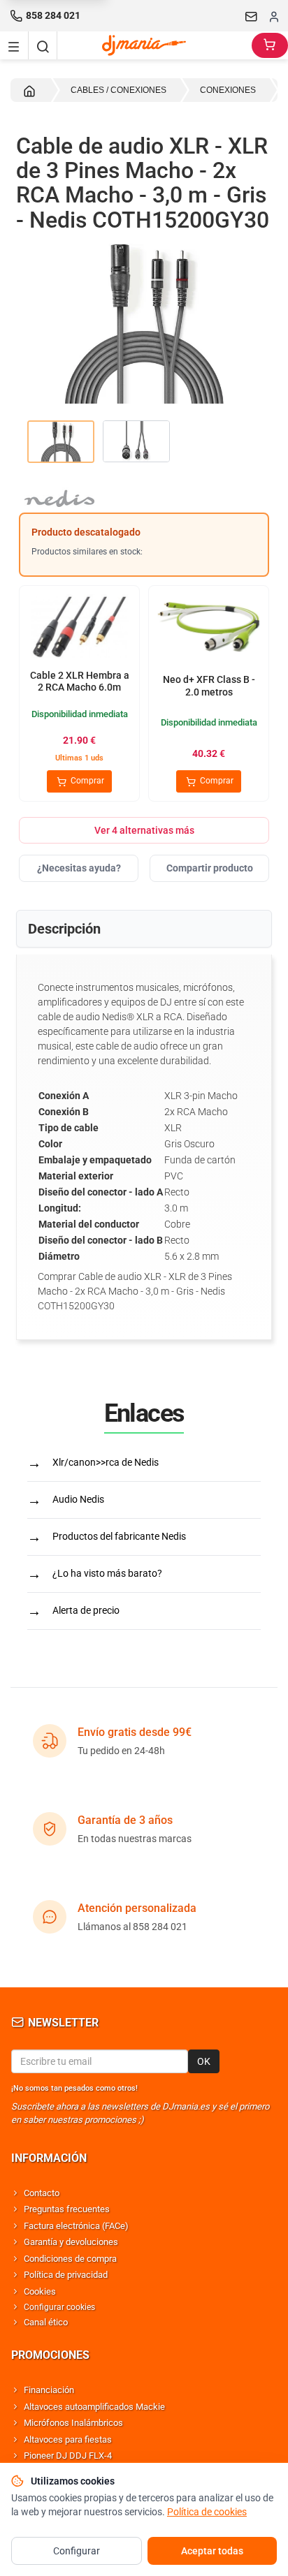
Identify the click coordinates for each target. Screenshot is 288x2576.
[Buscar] (43, 45)
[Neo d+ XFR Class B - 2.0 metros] (209, 628)
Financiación (49, 2390)
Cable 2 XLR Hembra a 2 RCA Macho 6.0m (80, 682)
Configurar (77, 2551)
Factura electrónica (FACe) (76, 2226)
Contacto (42, 2193)
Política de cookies (207, 2512)
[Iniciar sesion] (274, 16)
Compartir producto (210, 868)
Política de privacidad (66, 2275)
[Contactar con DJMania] (252, 16)
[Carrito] (270, 45)
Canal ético (46, 2322)
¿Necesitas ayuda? (79, 868)
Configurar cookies (59, 2307)
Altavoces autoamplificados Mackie (94, 2407)
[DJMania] (154, 45)
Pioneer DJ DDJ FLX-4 (68, 2456)
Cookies (40, 2291)
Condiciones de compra (70, 2259)
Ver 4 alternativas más (144, 830)
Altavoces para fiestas (68, 2439)
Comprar (86, 781)
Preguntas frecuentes (67, 2209)
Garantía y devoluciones (71, 2242)
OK (204, 2061)
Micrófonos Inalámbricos (73, 2423)
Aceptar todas (212, 2551)
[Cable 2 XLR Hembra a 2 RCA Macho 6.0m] (79, 628)
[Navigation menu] (14, 45)
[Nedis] (144, 495)
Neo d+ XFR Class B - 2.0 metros (209, 686)
